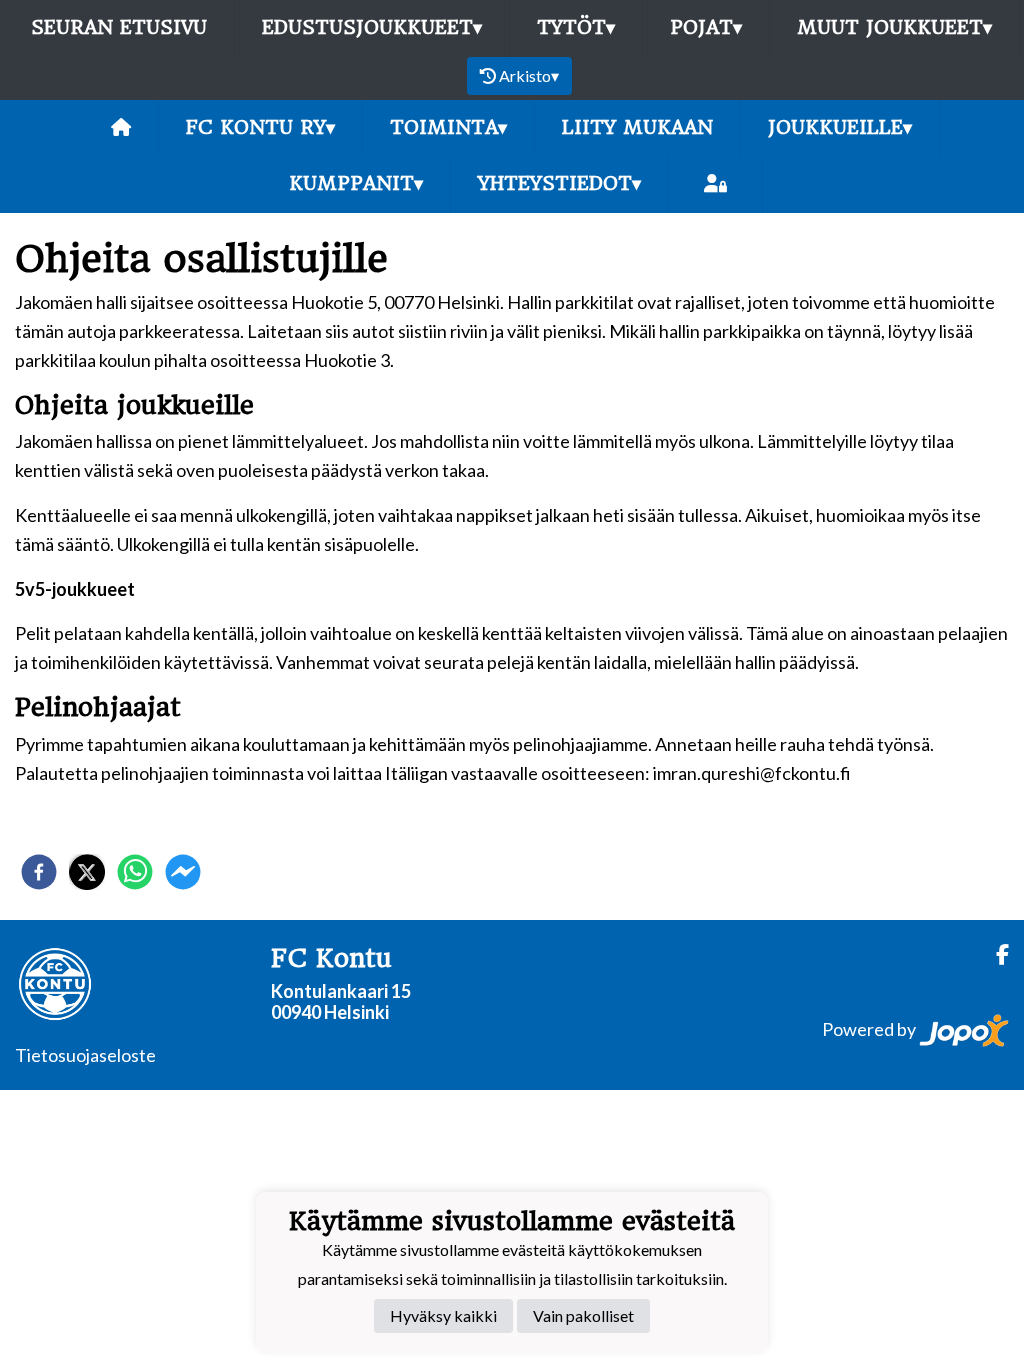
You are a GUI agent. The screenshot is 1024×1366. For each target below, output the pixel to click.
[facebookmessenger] (183, 872)
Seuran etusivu (119, 27)
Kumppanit (356, 183)
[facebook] (39, 872)
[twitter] (87, 872)
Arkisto (529, 75)
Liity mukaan (637, 127)
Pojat (706, 27)
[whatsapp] (135, 872)
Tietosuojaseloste (85, 1055)
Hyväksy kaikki (443, 1315)
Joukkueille (840, 127)
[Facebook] (994, 954)
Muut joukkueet (894, 27)
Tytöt (576, 27)
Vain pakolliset (583, 1315)
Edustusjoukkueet (372, 27)
